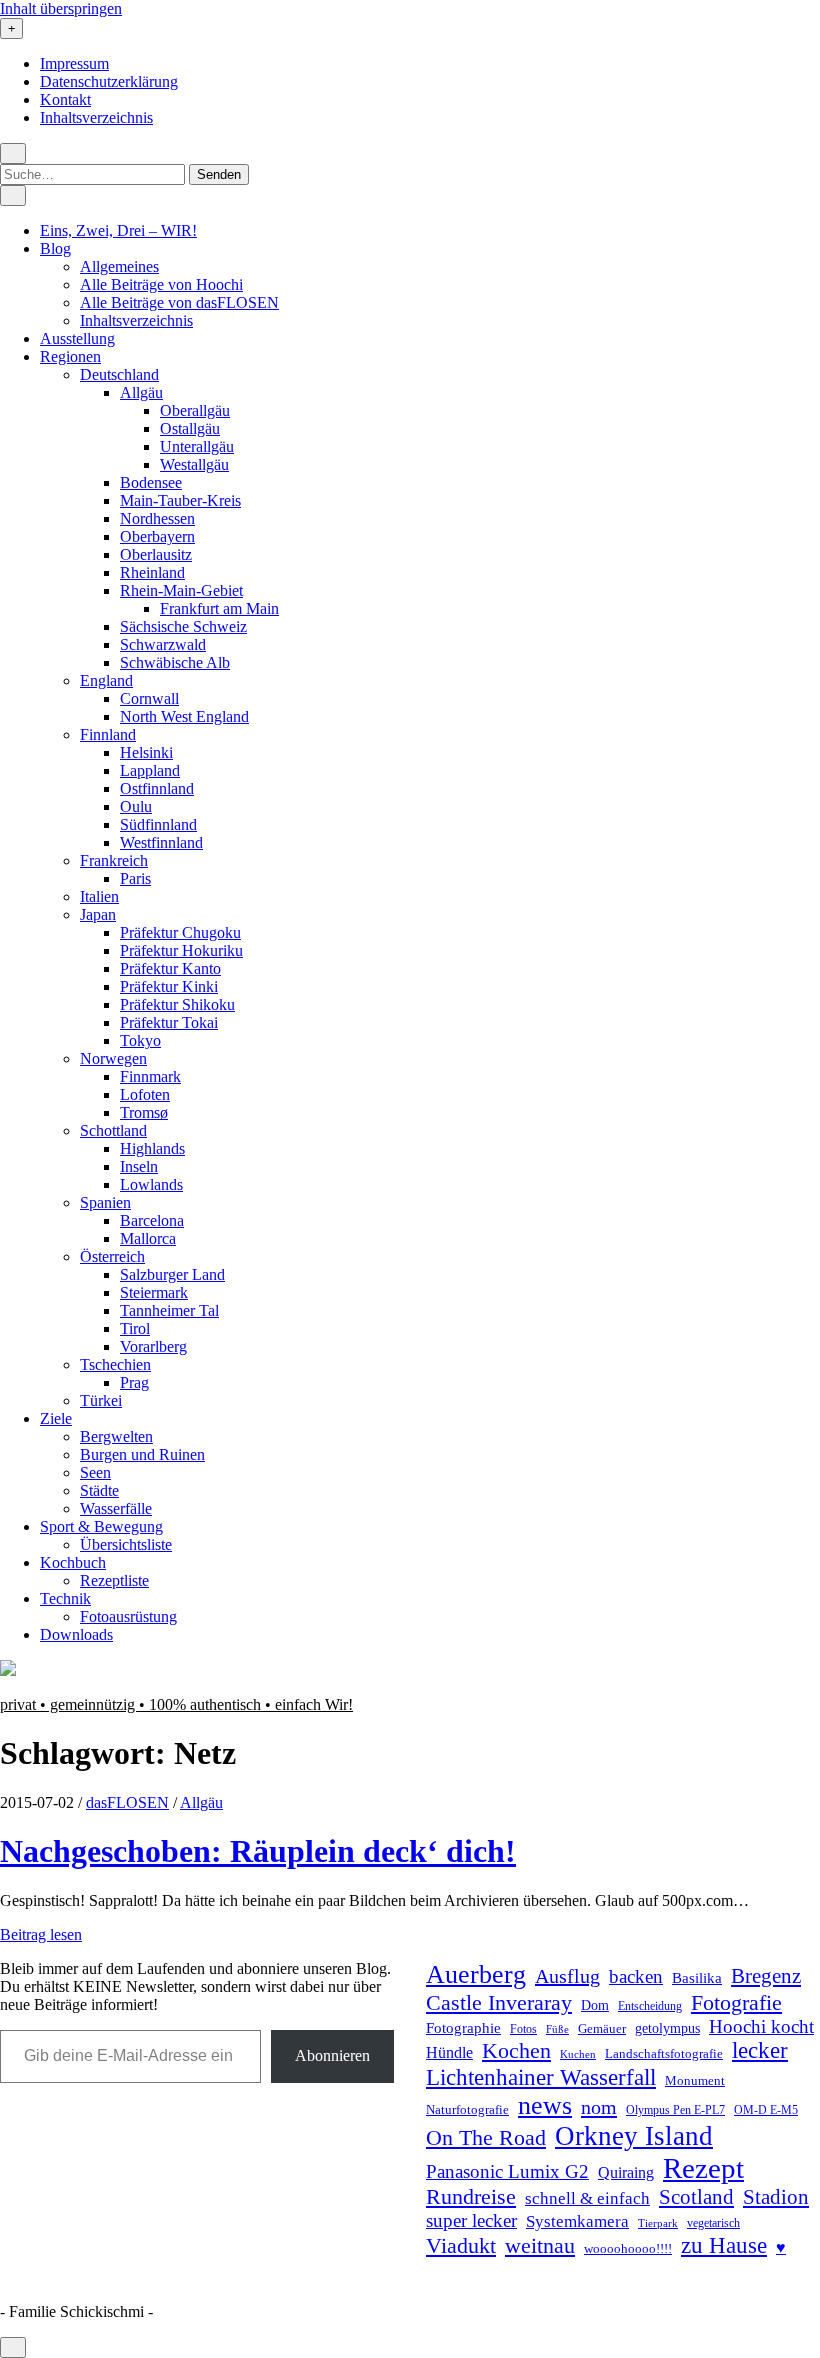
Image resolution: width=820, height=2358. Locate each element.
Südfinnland (158, 824)
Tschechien (115, 1364)
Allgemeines (119, 266)
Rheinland (152, 572)
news (545, 2105)
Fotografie (736, 2002)
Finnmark (150, 1076)
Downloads (76, 1634)
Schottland (113, 1130)
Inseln (139, 1166)
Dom (595, 2005)
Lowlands (151, 1184)
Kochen (516, 2051)
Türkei (101, 1400)
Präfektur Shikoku (177, 1004)
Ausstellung (77, 338)
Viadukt (461, 2245)
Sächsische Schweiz (183, 626)
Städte (99, 1490)
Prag (134, 1382)
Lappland (150, 770)
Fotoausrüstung (128, 1616)
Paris (135, 878)
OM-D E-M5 (766, 2110)
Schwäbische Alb (175, 662)
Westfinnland (161, 842)
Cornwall (149, 698)
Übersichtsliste (126, 1544)
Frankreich (114, 860)
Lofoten (145, 1094)
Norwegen (113, 1058)
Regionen (70, 356)
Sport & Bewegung (101, 1526)
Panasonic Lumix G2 (507, 2171)
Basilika (697, 1978)
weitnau (540, 2245)
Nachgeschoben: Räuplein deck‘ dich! (258, 1851)
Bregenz (766, 1976)
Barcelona (152, 1220)
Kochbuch (73, 1562)
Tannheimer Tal (169, 1310)
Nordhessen (157, 518)
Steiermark (154, 1292)
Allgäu (141, 392)
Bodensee (151, 482)
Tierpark (658, 2223)
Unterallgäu (197, 446)
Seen (95, 1472)
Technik (65, 1598)
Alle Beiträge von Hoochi (161, 284)
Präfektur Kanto (170, 968)
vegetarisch (713, 2223)
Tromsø (144, 1112)
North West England (184, 716)
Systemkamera (577, 2221)
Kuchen (578, 2054)
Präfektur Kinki (169, 986)
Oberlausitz (156, 554)
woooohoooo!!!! (628, 2248)
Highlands (152, 1148)
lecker (760, 2050)
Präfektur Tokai (169, 1022)
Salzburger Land (172, 1274)
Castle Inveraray (499, 2003)
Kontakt (65, 99)
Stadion (776, 2197)
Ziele (56, 1418)
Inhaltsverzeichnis (96, 117)
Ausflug (567, 1976)
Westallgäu (194, 464)
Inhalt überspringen (61, 8)
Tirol (135, 1328)
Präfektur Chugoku (180, 932)
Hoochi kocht (761, 2026)
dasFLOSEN (127, 1802)
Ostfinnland (157, 788)
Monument (695, 2080)
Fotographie (463, 2028)
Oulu (136, 806)
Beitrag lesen (41, 1934)
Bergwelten (116, 1436)
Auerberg (476, 1974)
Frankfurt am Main (219, 608)
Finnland (108, 734)
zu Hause (724, 2245)
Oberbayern (157, 536)
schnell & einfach (587, 2198)
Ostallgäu (190, 428)
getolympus (667, 2028)
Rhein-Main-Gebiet (181, 590)
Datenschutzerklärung (109, 81)
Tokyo (140, 1040)
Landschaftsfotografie (664, 2053)
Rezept (703, 2168)
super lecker (471, 2220)
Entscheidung (650, 2006)
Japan (98, 914)
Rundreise (471, 2197)
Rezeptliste (114, 1580)
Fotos (523, 2029)
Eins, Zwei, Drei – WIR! (118, 230)
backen (636, 1976)
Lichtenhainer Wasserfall (541, 2077)
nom (599, 2107)
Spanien (105, 1202)
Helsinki (146, 752)
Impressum (74, 63)
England (106, 680)
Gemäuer (602, 2029)
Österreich (112, 1256)
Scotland (696, 2197)
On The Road (486, 2138)
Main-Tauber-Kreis (180, 500)
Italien (99, 896)
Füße (557, 2029)
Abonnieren (332, 2055)
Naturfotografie (467, 2109)
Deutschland (119, 374)
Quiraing (626, 2172)
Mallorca (148, 1238)
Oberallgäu (195, 410)
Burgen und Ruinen (142, 1454)
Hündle (449, 2052)
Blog (55, 248)
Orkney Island (634, 2136)
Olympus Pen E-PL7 (675, 2110)
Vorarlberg (153, 1346)
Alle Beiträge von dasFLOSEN (179, 302)
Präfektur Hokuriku (181, 950)
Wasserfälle (116, 1508)
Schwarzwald (163, 644)
